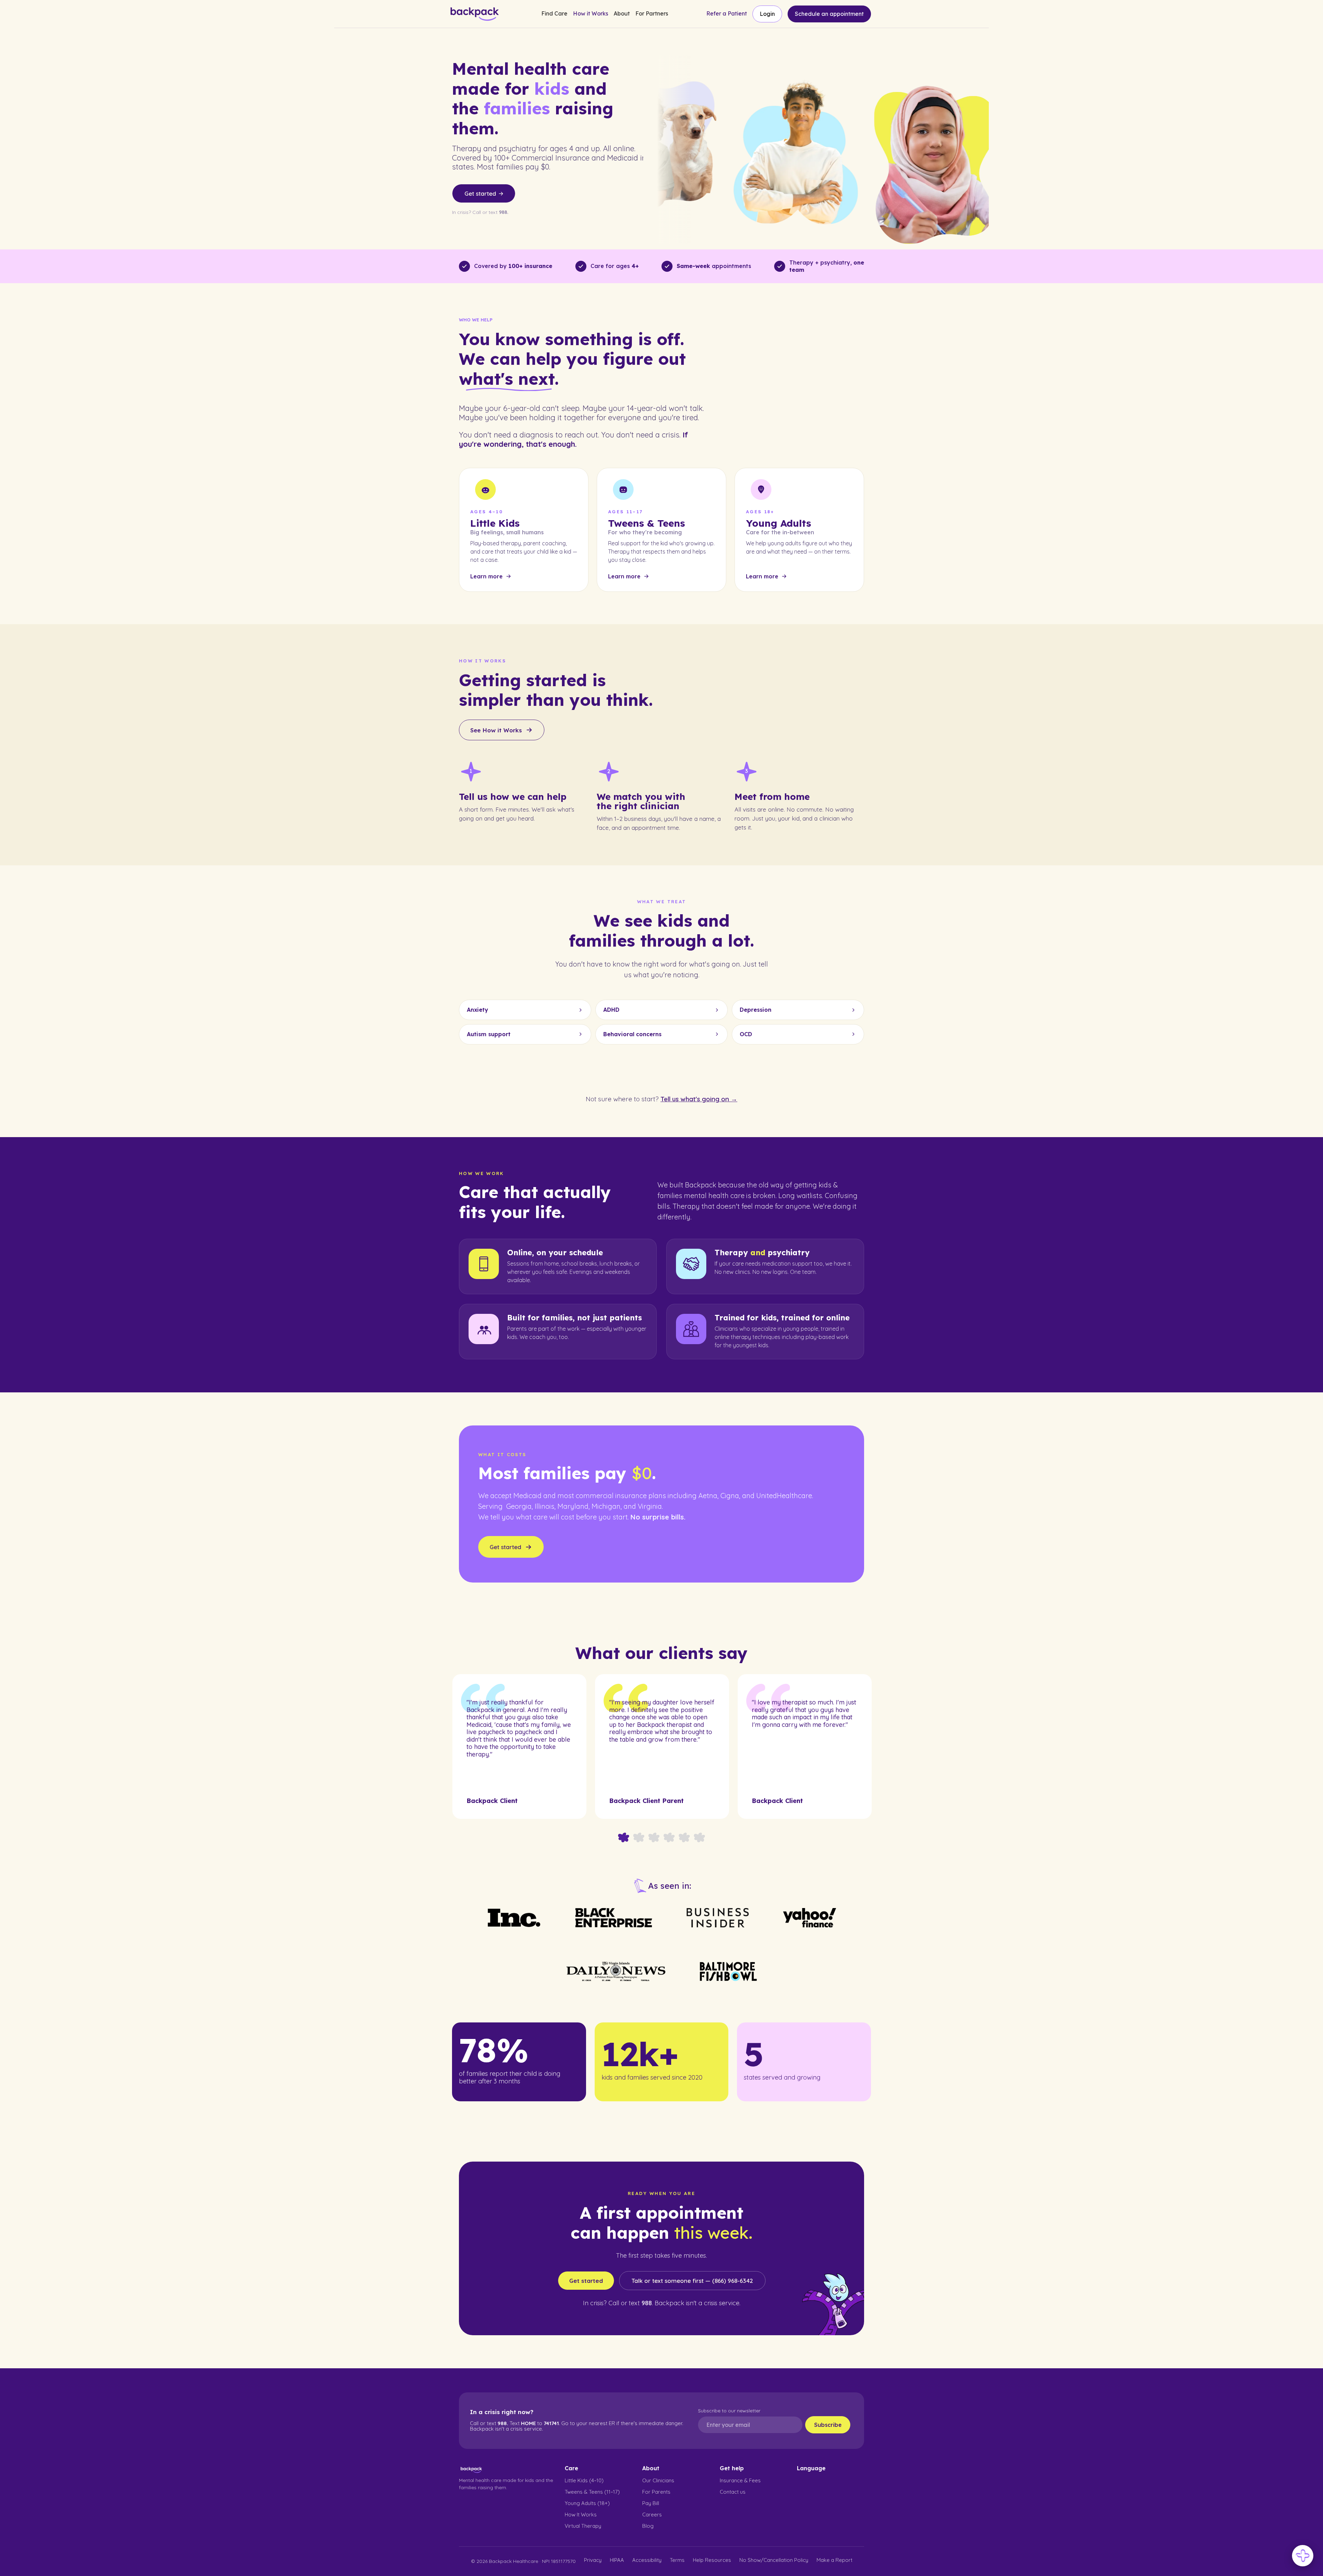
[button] (554, 14)
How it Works (591, 14)
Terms (677, 2560)
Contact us (733, 2492)
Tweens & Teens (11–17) (592, 2492)
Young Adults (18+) (587, 2503)
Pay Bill (651, 2503)
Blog (648, 2526)
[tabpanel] (519, 1746)
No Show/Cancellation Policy (774, 2560)
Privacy (593, 2560)
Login (767, 14)
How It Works (581, 2515)
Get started (586, 2281)
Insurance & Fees (740, 2480)
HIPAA (617, 2560)
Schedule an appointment (829, 14)
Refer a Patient (727, 14)
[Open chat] (1303, 2556)
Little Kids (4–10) (584, 2480)
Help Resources (712, 2560)
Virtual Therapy (583, 2526)
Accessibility (647, 2560)
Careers (652, 2515)
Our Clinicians (658, 2480)
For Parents (656, 2492)
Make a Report (834, 2560)
